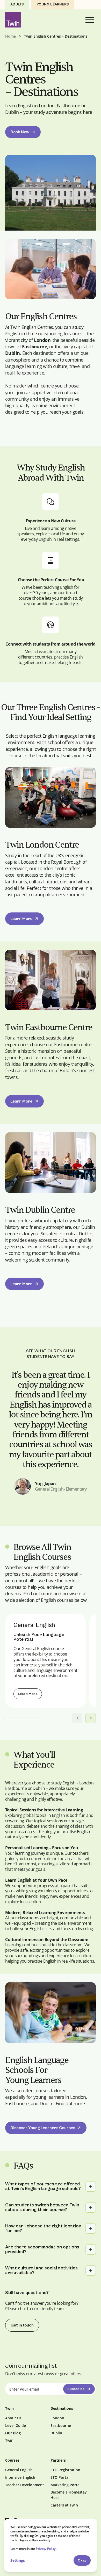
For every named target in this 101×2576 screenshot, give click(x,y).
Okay (82, 2560)
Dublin (56, 2433)
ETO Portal (60, 2477)
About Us (13, 2418)
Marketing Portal (66, 2485)
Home (10, 36)
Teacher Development (25, 2485)
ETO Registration (65, 2470)
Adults (17, 4)
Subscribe (76, 2389)
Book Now (20, 132)
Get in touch (22, 2325)
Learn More (21, 919)
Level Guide (16, 2425)
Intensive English (20, 2477)
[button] (90, 20)
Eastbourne (61, 2425)
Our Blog (13, 2433)
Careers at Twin (64, 2505)
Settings (18, 2560)
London (57, 2418)
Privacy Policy (46, 2549)
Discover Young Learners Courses (43, 2128)
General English (19, 2470)
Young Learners (53, 4)
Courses (12, 2460)
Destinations (62, 2408)
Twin (9, 2440)
